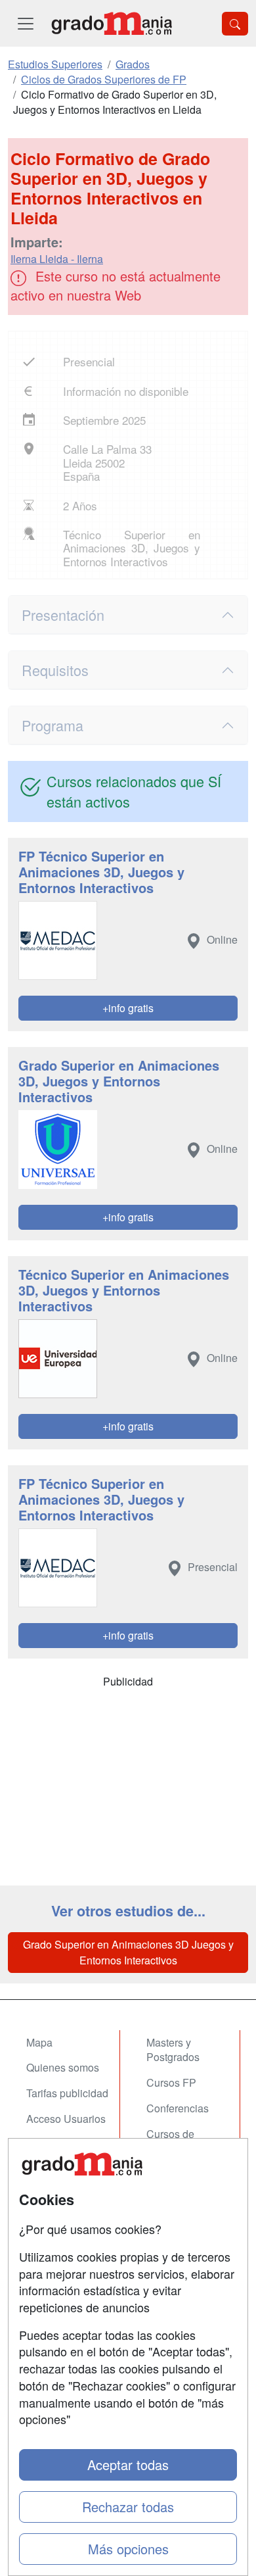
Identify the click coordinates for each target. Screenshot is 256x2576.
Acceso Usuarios (66, 2119)
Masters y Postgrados (173, 2050)
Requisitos (55, 670)
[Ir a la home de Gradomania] (112, 23)
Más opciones (128, 2549)
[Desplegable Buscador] (235, 24)
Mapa (39, 2042)
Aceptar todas (128, 2465)
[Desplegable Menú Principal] (26, 23)
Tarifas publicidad (67, 2093)
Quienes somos (63, 2067)
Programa (53, 725)
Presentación (63, 615)
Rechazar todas (128, 2507)
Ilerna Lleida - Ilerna (57, 259)
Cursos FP (171, 2082)
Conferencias (178, 2108)
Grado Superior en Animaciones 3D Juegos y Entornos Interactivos (128, 1952)
